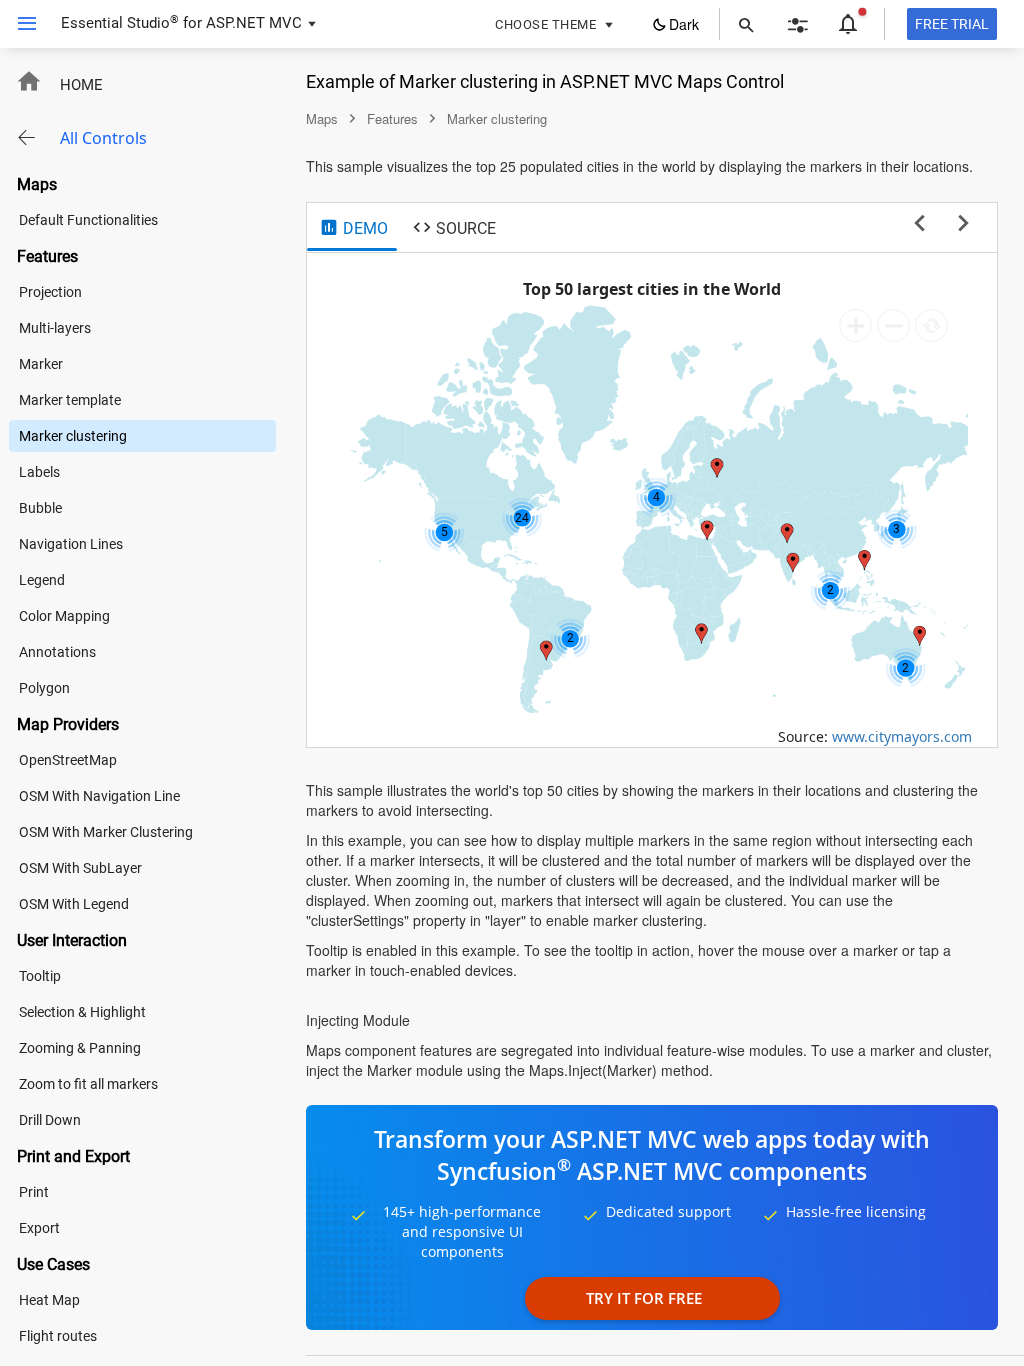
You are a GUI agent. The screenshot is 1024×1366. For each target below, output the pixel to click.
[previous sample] (919, 224)
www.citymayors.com (902, 736)
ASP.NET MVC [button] (254, 23)
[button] (19, 24)
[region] (652, 500)
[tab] (353, 229)
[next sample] (963, 224)
